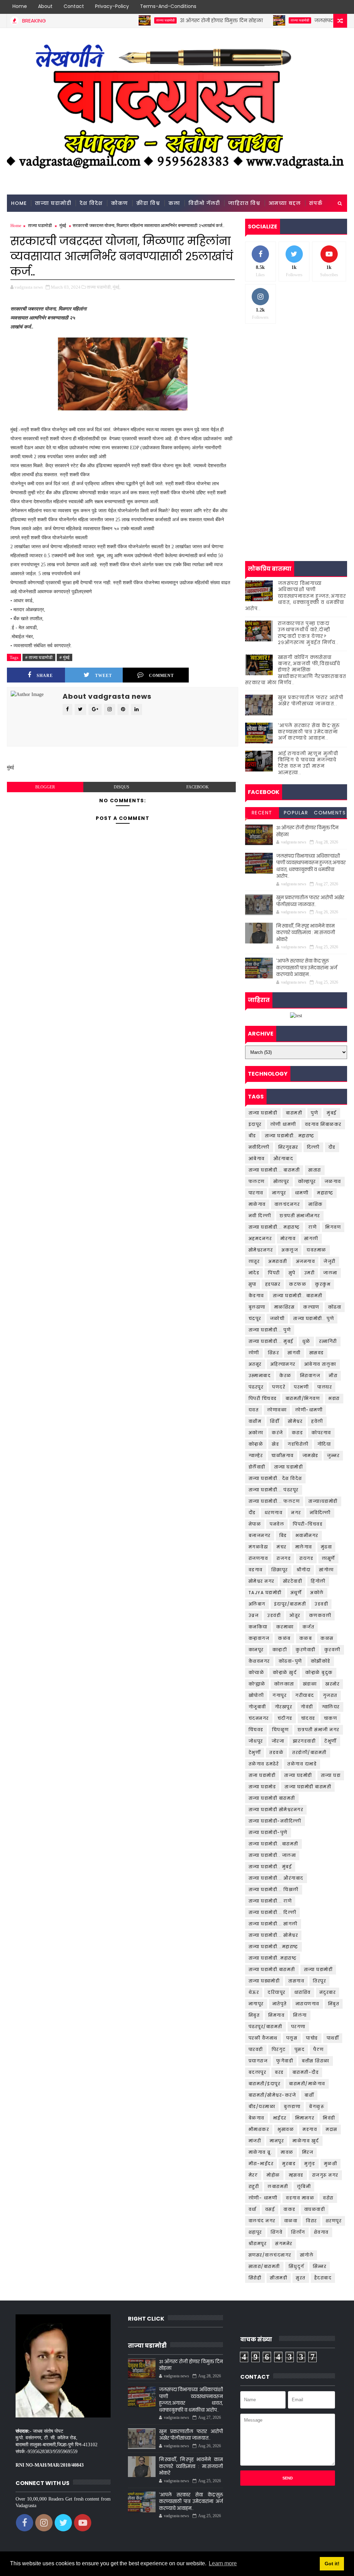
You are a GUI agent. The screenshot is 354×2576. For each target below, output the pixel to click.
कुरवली (332, 1650)
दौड (332, 1147)
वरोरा (328, 2198)
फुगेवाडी (285, 2061)
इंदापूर (255, 1124)
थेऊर (254, 1992)
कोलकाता (284, 1684)
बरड (279, 2072)
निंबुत (334, 2004)
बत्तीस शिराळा (316, 2061)
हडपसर (273, 1284)
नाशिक (316, 1204)
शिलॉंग (298, 2232)
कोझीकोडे (321, 1661)
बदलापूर (258, 2072)
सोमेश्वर (295, 1421)
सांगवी (294, 1353)
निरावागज (310, 1376)
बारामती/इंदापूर (265, 2084)
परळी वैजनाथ (263, 2038)
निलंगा (300, 2015)
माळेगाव (257, 1204)
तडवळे (276, 1752)
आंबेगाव (257, 1159)
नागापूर (256, 2004)
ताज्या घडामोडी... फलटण (274, 1501)
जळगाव (333, 1181)
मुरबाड (289, 2164)
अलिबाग (257, 1604)
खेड (275, 1444)
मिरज (308, 2152)
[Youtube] (340, 7)
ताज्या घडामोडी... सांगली (273, 1924)
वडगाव (256, 1570)
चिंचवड (256, 1730)
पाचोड (312, 2038)
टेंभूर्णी (330, 1741)
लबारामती (278, 2186)
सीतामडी (279, 2278)
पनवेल (277, 1524)
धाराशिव (302, 1992)
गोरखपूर (284, 1707)
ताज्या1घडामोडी (323, 1501)
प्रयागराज (258, 2061)
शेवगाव (321, 2232)
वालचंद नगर (262, 2221)
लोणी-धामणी (309, 1410)
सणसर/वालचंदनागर (270, 2255)
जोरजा (278, 1741)
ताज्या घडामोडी (128, 20)
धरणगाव (274, 1513)
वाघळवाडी (315, 2209)
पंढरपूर (256, 1387)
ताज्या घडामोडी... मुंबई (271, 1341)
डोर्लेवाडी (257, 1467)
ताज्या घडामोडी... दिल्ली (273, 1912)
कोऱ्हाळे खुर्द (285, 1673)
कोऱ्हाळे (256, 1444)
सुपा (253, 1284)
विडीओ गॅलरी (204, 203)
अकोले (317, 1593)
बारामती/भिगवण (303, 1398)
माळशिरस (285, 1307)
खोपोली (256, 1695)
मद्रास (332, 2129)
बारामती (294, 1113)
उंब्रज (254, 1615)
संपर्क (316, 203)
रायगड (306, 1558)
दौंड (252, 1513)
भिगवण (333, 1227)
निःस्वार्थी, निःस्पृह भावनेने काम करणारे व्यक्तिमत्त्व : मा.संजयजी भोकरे (306, 933)
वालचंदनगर (287, 1204)
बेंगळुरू (317, 2107)
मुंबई (63, 225)
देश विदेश (91, 203)
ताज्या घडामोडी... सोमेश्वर (273, 1935)
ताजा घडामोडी (262, 1775)
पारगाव (256, 1193)
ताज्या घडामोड (262, 1787)
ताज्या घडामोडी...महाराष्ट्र (273, 1947)
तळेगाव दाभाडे (302, 1764)
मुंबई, (117, 287)
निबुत (254, 2015)
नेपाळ (255, 1524)
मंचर (282, 1547)
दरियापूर (277, 1992)
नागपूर (279, 1193)
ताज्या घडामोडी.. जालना (272, 1855)
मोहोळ (273, 2175)
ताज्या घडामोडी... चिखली (274, 1890)
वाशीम (255, 1421)
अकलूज (290, 1250)
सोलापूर (281, 1181)
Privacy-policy (112, 6)
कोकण (119, 203)
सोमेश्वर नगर (262, 1581)
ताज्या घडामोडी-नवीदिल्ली (275, 1821)
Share (45, 676)
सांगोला (327, 1570)
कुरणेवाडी (306, 1650)
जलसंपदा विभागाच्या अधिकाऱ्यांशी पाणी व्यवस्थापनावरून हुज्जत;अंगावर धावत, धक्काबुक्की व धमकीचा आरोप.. (296, 596)
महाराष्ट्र (325, 1193)
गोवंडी (307, 1707)
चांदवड (308, 1718)
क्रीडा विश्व (148, 203)
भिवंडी (329, 2118)
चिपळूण (281, 1730)
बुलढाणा (257, 1307)
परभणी (301, 1387)
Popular (296, 813)
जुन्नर (333, 1456)
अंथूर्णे (296, 1593)
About (45, 6)
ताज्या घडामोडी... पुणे (270, 1330)
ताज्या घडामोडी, (99, 287)
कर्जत (309, 1627)
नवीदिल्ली (259, 1147)
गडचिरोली (298, 1444)
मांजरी (255, 2141)
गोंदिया (324, 1444)
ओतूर (295, 1615)
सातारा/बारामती (264, 2266)
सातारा (315, 1170)
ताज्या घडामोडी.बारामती (272, 1969)
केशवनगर (259, 1661)
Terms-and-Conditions (168, 6)
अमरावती (278, 1261)
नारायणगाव (308, 2004)
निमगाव (276, 2015)
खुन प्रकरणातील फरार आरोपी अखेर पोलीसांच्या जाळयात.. (311, 701)
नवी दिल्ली (260, 1216)
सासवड (317, 1353)
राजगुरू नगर (325, 2175)
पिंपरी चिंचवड (263, 1398)
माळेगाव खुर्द (306, 2141)
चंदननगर (259, 1718)
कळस (327, 1638)
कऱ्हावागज (259, 1638)
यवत (254, 1410)
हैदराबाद (323, 2278)
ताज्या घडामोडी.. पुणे (314, 1318)
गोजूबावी (257, 1707)
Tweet (104, 676)
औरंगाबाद (283, 1159)
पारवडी (256, 2049)
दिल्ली (313, 1147)
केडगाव (256, 1296)
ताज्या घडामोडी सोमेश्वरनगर (276, 1810)
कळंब (284, 1638)
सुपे (292, 1273)
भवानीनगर (307, 1535)
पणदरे (279, 1387)
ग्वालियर (331, 1707)
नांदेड (254, 1273)
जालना (330, 1273)
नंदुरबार (328, 1992)
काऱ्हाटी (280, 1650)
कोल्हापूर (307, 1181)
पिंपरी (274, 1273)
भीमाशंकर (259, 2129)
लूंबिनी (304, 2186)
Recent (262, 813)
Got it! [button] (332, 2564)
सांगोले (307, 2255)
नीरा (333, 1376)
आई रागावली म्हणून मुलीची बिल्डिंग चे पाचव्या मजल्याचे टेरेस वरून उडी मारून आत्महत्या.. (308, 763)
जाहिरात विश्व (244, 203)
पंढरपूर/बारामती (265, 2027)
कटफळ (298, 1284)
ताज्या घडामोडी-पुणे (268, 1832)
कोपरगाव (321, 1433)
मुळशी (331, 2164)
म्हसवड (296, 2175)
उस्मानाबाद (260, 1376)
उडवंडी (274, 1615)
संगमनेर (284, 2244)
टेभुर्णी (255, 1752)
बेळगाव (257, 2118)
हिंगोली (318, 1581)
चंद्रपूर (255, 1318)
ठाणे (313, 1227)
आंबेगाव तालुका (320, 1364)
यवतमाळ (316, 1250)
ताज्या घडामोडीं (318, 1969)
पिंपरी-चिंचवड (308, 1524)
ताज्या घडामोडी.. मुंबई (270, 1867)
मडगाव (310, 2129)
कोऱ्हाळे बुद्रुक (319, 1673)
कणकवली (320, 1615)
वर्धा (253, 2209)
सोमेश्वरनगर (261, 1250)
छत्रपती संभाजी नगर (319, 1730)
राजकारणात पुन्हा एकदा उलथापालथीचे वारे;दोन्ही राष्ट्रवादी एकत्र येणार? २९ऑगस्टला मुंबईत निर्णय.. (308, 633)
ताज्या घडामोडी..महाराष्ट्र (273, 1958)
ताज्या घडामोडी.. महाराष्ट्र (290, 1136)
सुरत (301, 2278)
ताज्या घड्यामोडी (264, 1981)
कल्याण (311, 1307)
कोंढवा (335, 1307)
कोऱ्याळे (257, 1673)
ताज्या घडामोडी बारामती (308, 1787)
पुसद (300, 2049)
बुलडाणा (292, 2107)
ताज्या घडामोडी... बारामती (274, 1170)
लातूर (254, 1261)
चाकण (331, 1718)
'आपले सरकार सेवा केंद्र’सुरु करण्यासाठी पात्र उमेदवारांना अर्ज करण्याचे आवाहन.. (309, 732)
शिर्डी (275, 1421)
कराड (297, 1433)
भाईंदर (280, 2118)
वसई (270, 2209)
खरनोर (332, 1684)
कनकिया (258, 1627)
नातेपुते (280, 2004)
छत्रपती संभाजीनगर (300, 1216)
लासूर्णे (328, 1558)
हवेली (317, 1421)
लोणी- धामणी (263, 2198)
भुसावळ (286, 2129)
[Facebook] (304, 7)
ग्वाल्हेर (256, 1456)
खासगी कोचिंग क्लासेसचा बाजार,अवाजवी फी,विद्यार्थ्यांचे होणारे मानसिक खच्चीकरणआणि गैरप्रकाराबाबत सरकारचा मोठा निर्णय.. (296, 670)
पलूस (292, 2038)
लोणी (254, 1353)
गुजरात (330, 1695)
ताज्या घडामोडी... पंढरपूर (274, 1490)
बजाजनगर (260, 1535)
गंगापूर (280, 1695)
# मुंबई (64, 657)
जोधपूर (256, 1741)
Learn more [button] (223, 2563)
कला (174, 203)
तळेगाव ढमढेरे (264, 1764)
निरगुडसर (288, 1147)
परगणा (298, 2027)
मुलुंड (310, 2164)
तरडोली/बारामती (309, 1752)
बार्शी (309, 2095)
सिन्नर (320, 2266)
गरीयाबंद (305, 1695)
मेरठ (253, 2175)
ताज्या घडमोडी (298, 1775)
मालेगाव (304, 1547)
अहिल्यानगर (283, 1364)
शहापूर (255, 2232)
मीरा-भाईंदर (261, 2164)
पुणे (314, 1113)
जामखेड (310, 1456)
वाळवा (291, 2221)
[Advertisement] (296, 377)
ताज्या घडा (331, 1775)
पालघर (325, 1387)
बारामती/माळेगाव (307, 2084)
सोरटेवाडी (293, 1581)
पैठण (319, 2049)
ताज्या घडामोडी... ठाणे (270, 1901)
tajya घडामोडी (265, 1593)
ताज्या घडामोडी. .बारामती (273, 1844)
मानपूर (277, 2141)
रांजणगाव (258, 1558)
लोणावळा (277, 1410)
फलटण (257, 1181)
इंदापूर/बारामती (290, 1604)
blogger (45, 787)
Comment (161, 676)
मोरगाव (288, 1239)
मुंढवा (327, 1547)
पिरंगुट (279, 2049)
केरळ (285, 1376)
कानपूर (256, 1650)
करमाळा (285, 1627)
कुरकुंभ (323, 1284)
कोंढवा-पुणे (290, 1661)
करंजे (277, 1433)
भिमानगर (305, 2118)
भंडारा (334, 1398)
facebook (198, 787)
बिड (283, 1535)
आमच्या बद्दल (285, 203)
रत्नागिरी (328, 1341)
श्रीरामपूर (258, 2244)
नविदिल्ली (320, 1513)
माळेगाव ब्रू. (260, 2152)
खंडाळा (310, 1684)
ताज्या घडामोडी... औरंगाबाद (276, 1878)
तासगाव (296, 1981)
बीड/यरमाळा (262, 2107)
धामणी (302, 1193)
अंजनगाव (306, 1261)
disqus (122, 787)
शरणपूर (334, 2221)
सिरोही (255, 2278)
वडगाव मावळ (300, 2198)
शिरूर (274, 1353)
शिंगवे (277, 2232)
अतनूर (255, 1364)
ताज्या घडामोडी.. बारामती (298, 1296)
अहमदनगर (260, 1239)
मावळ (287, 2152)
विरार (311, 2221)
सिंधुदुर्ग (296, 2266)
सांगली (311, 1239)
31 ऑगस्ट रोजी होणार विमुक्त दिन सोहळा (184, 20)
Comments (330, 813)
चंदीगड (285, 1718)
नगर (296, 1513)
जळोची (277, 1318)
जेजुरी (330, 1261)
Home (20, 6)
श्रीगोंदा (304, 1570)
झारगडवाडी (304, 1741)
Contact (74, 6)
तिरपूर (319, 1981)
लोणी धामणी (283, 1124)
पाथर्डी (333, 2038)
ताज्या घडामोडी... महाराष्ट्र (274, 1227)
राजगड (284, 1558)
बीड (252, 1136)
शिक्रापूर (280, 1570)
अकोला (256, 1433)
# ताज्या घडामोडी (39, 657)
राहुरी (254, 2186)
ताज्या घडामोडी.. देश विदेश (275, 1478)
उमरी (310, 1273)
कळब (306, 1638)
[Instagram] (328, 7)
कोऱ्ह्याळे (257, 1684)
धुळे (306, 1341)
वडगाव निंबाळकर (323, 1124)
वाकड (290, 2209)
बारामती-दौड (306, 2072)
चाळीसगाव (283, 1456)
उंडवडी (321, 1604)
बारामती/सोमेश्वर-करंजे (272, 2095)
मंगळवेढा (258, 1547)
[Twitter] (316, 7)
